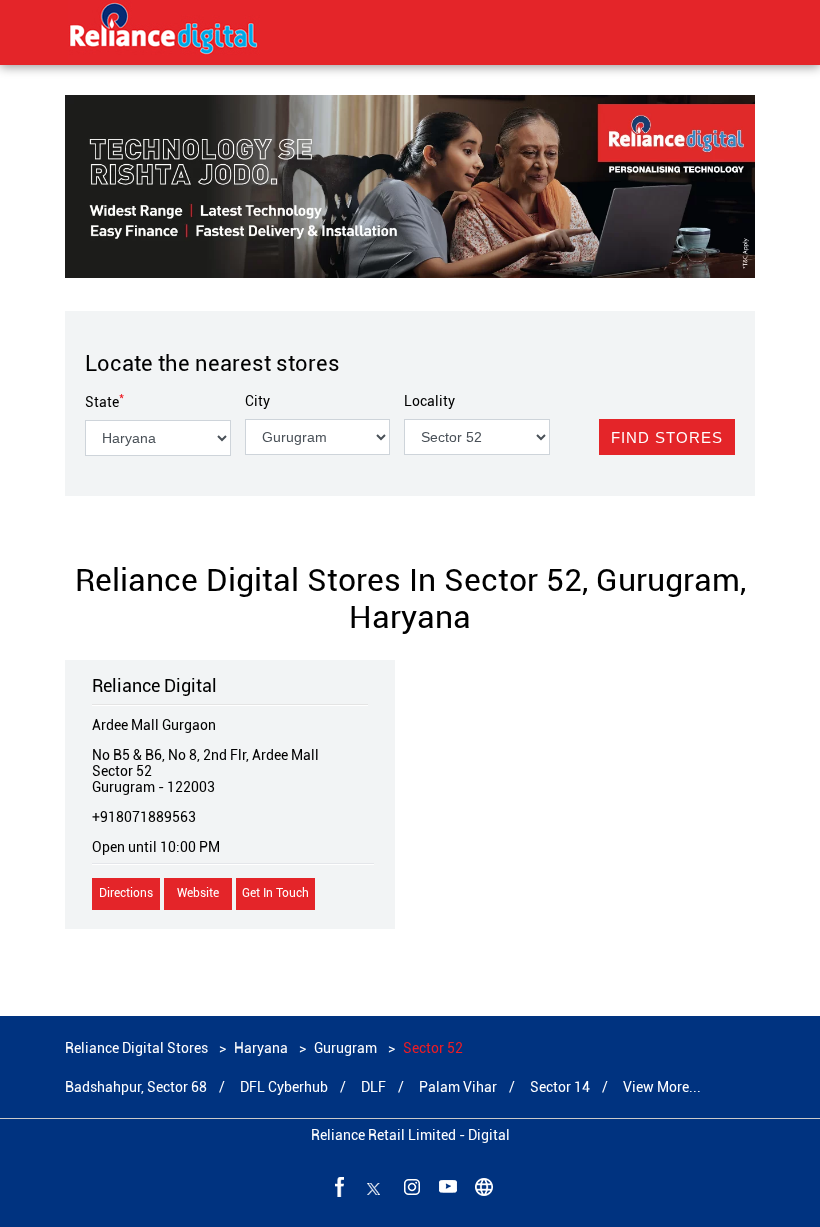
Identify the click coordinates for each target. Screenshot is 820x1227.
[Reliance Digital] (164, 32)
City (257, 401)
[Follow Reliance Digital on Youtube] (446, 1186)
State (104, 402)
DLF (373, 1087)
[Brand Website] (482, 1186)
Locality (429, 401)
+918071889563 (144, 817)
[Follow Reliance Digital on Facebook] (338, 1186)
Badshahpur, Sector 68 (136, 1087)
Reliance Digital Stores (138, 1048)
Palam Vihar (458, 1087)
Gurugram (345, 1048)
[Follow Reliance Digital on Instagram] (410, 1186)
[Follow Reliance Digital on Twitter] (374, 1186)
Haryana (261, 1048)
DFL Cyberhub (284, 1087)
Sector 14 (560, 1087)
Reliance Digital (154, 685)
